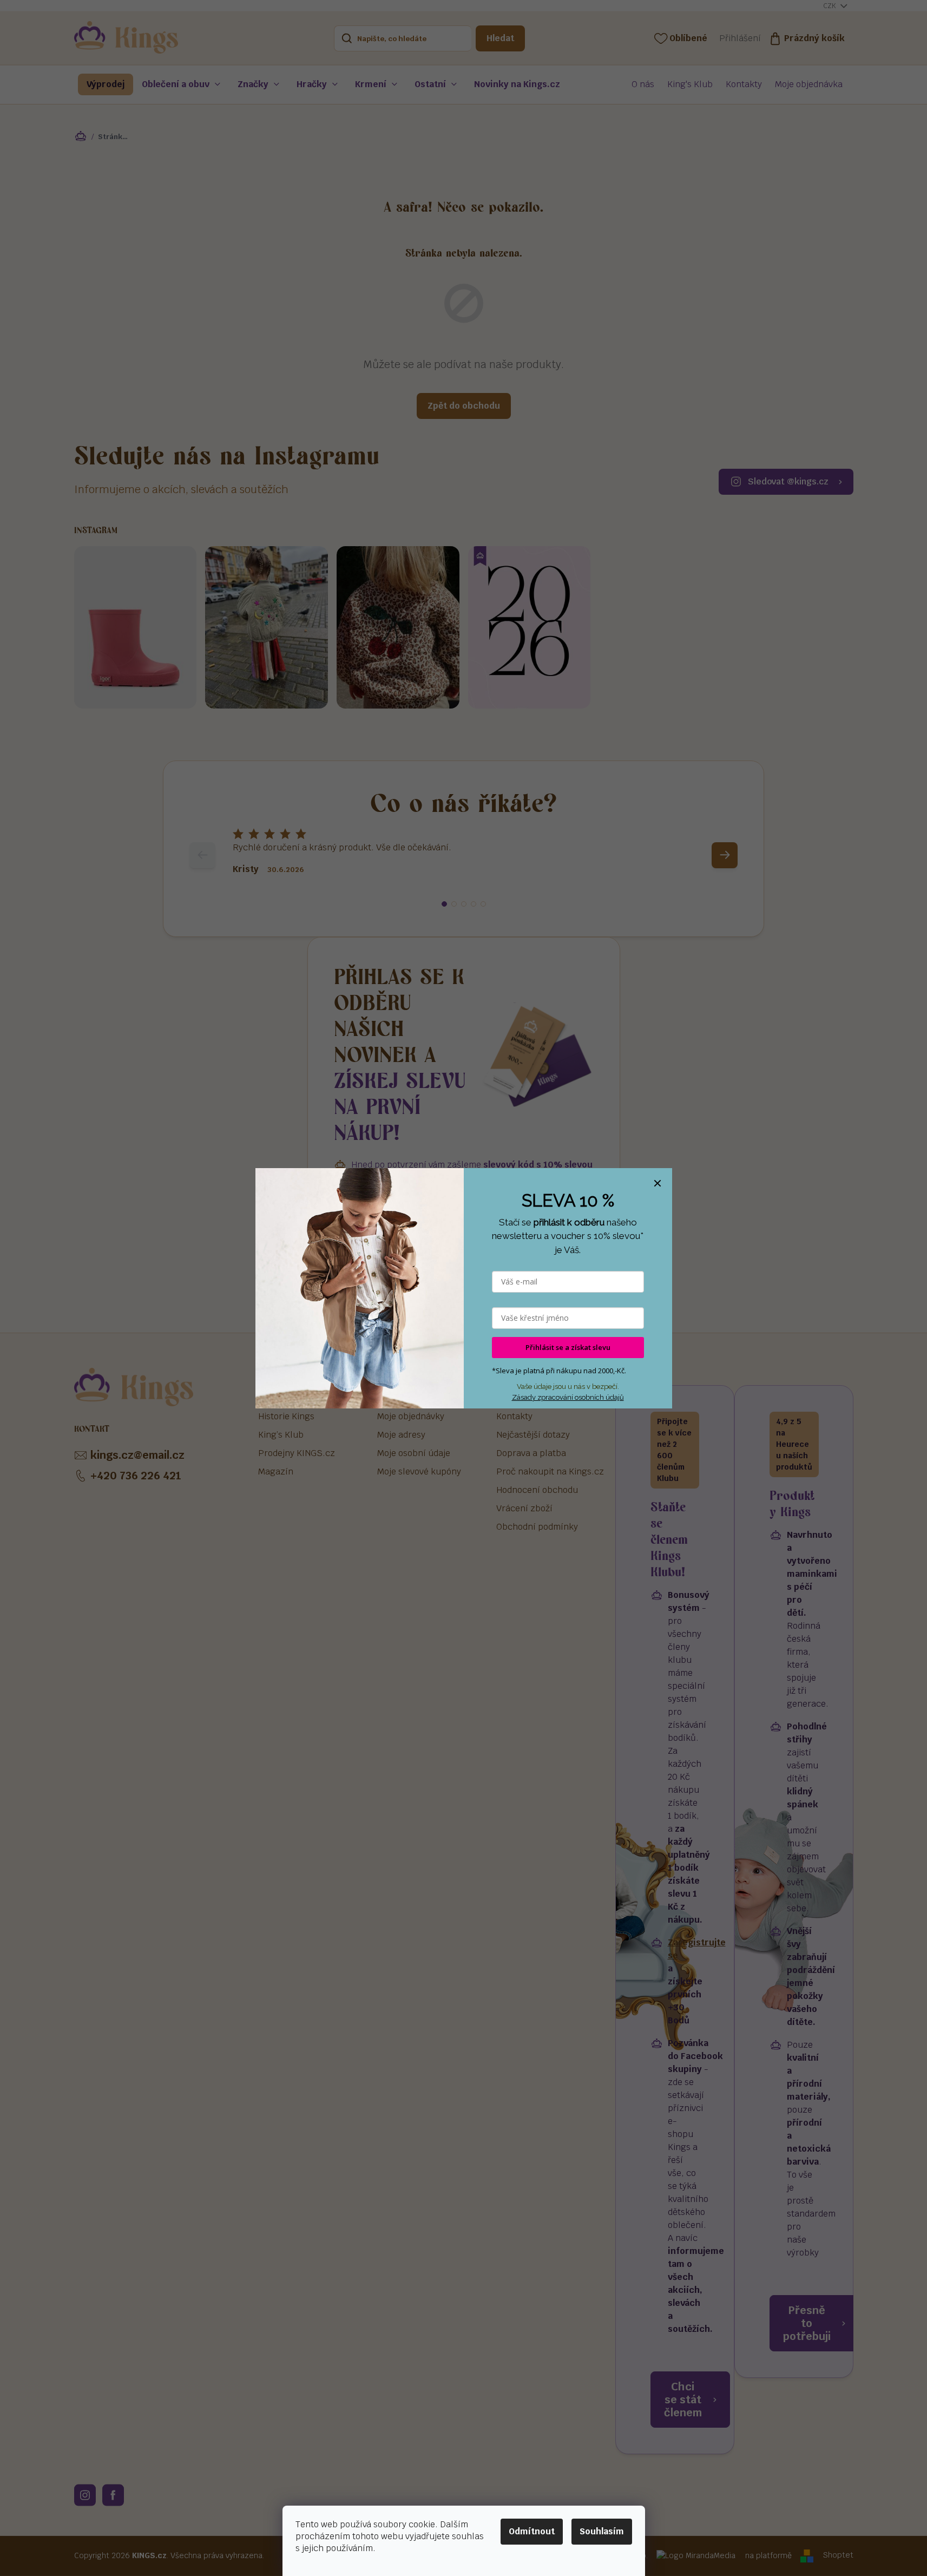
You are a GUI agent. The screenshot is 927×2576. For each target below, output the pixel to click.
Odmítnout (532, 2531)
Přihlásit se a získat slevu (568, 1347)
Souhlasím (602, 2531)
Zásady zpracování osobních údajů (568, 1397)
